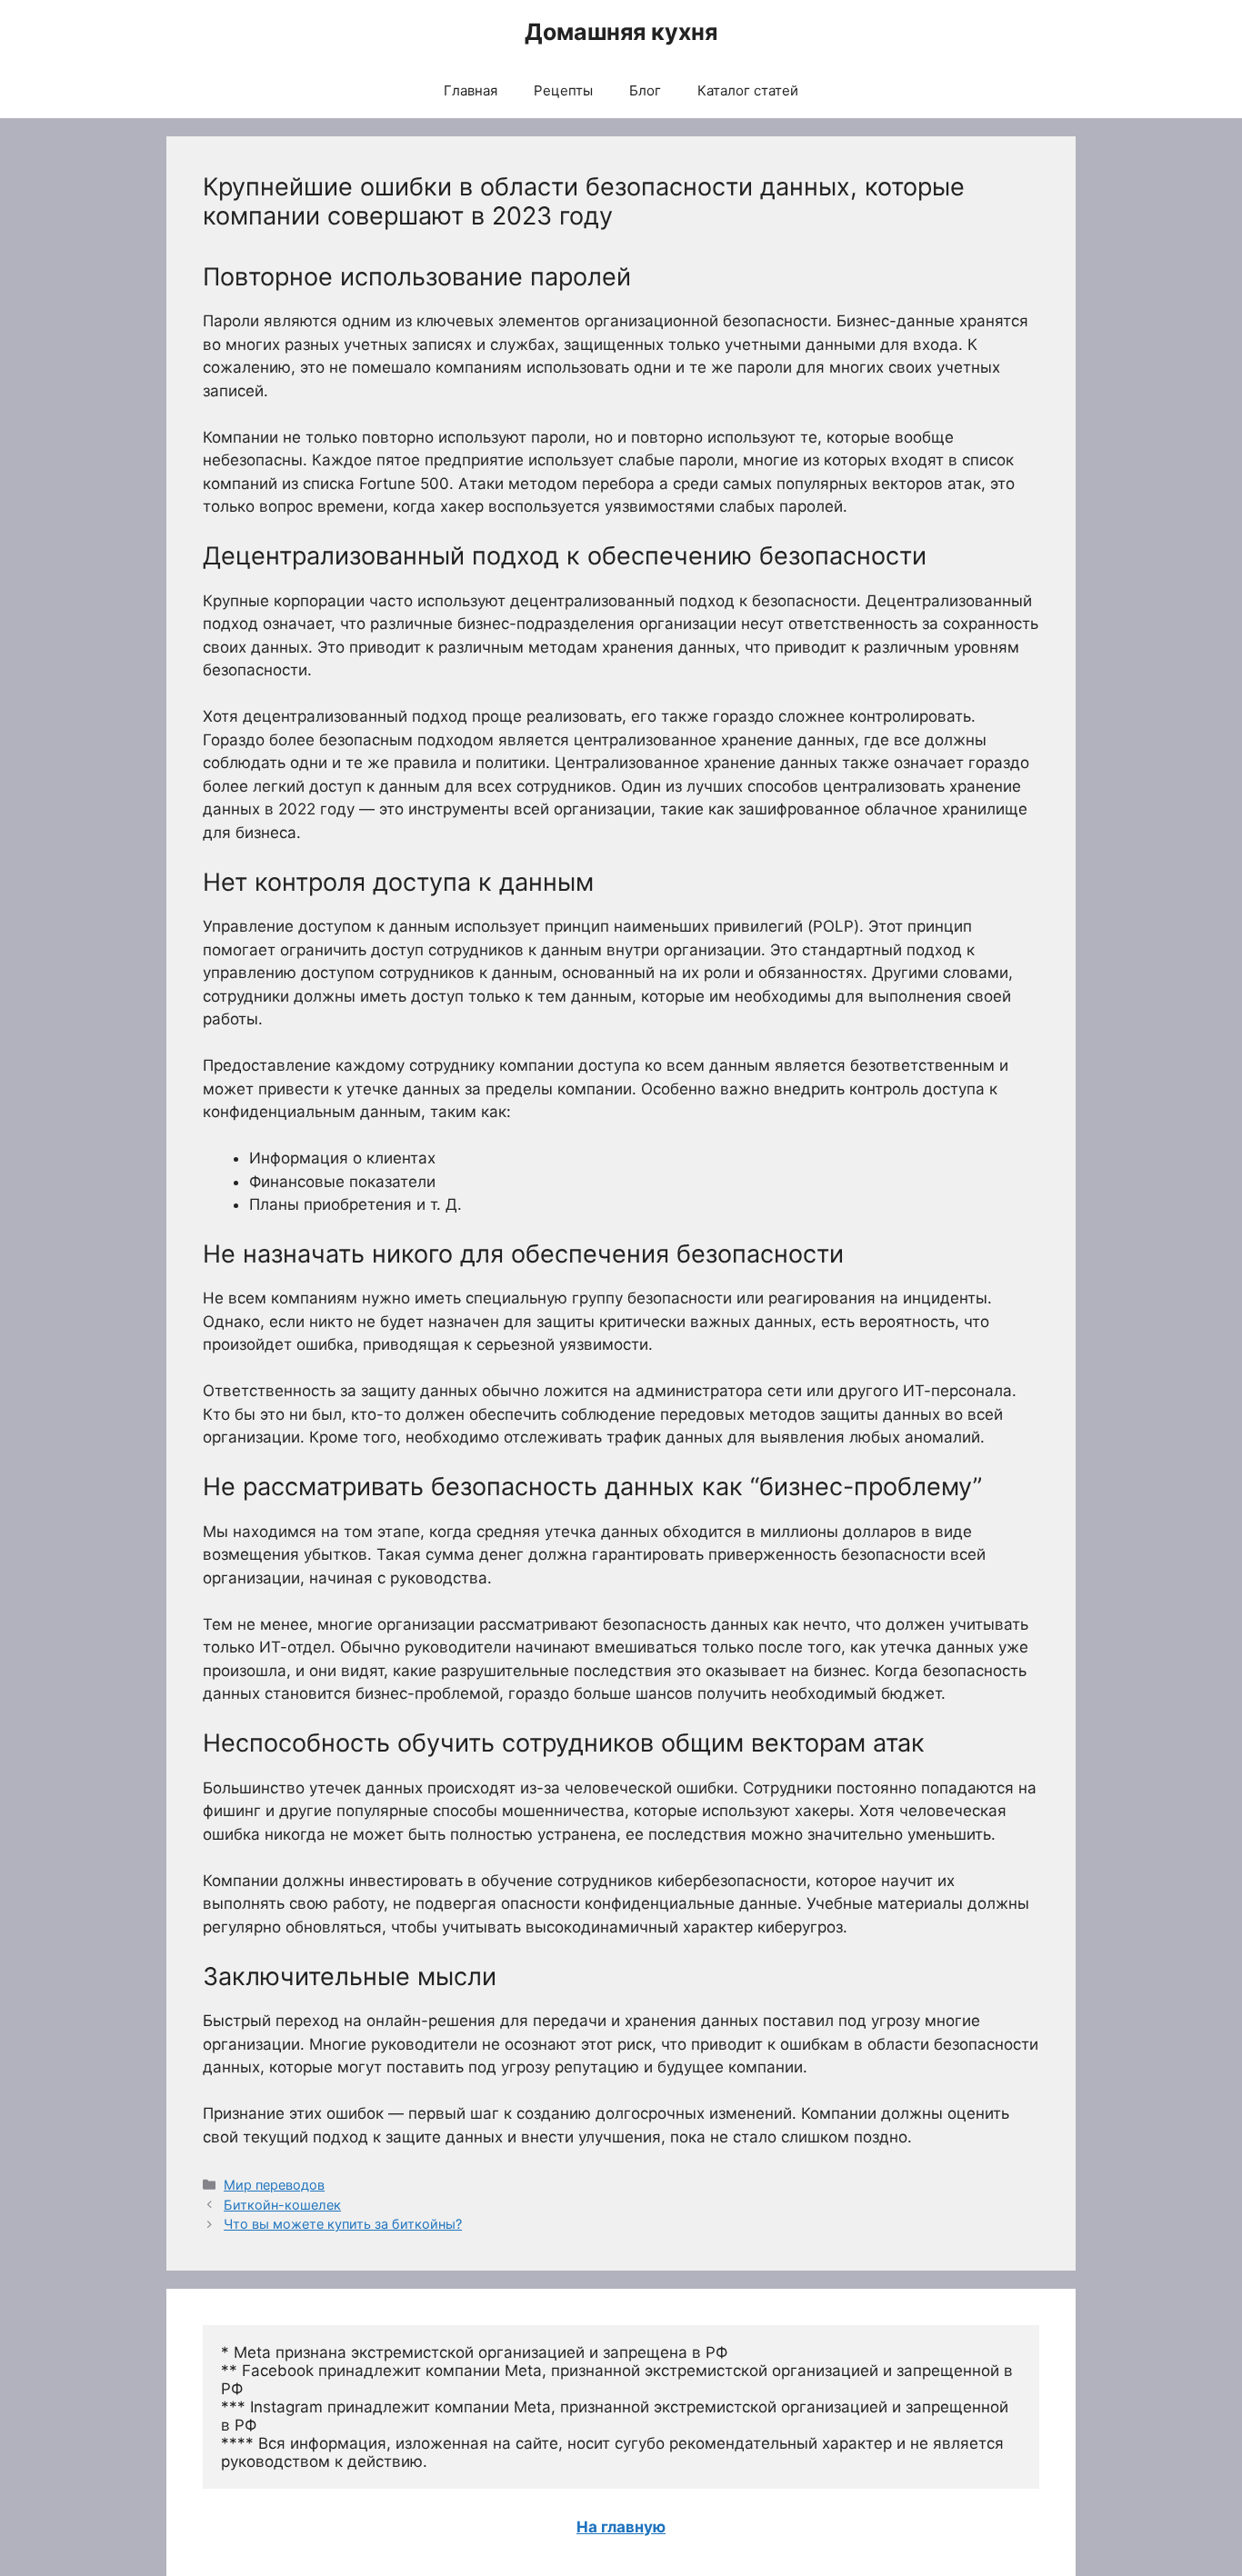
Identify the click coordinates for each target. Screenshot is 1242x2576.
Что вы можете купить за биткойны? (343, 2224)
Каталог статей (748, 90)
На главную (621, 2527)
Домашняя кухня (621, 32)
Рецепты (563, 90)
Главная (471, 90)
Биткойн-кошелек (282, 2205)
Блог (645, 90)
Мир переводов (274, 2185)
